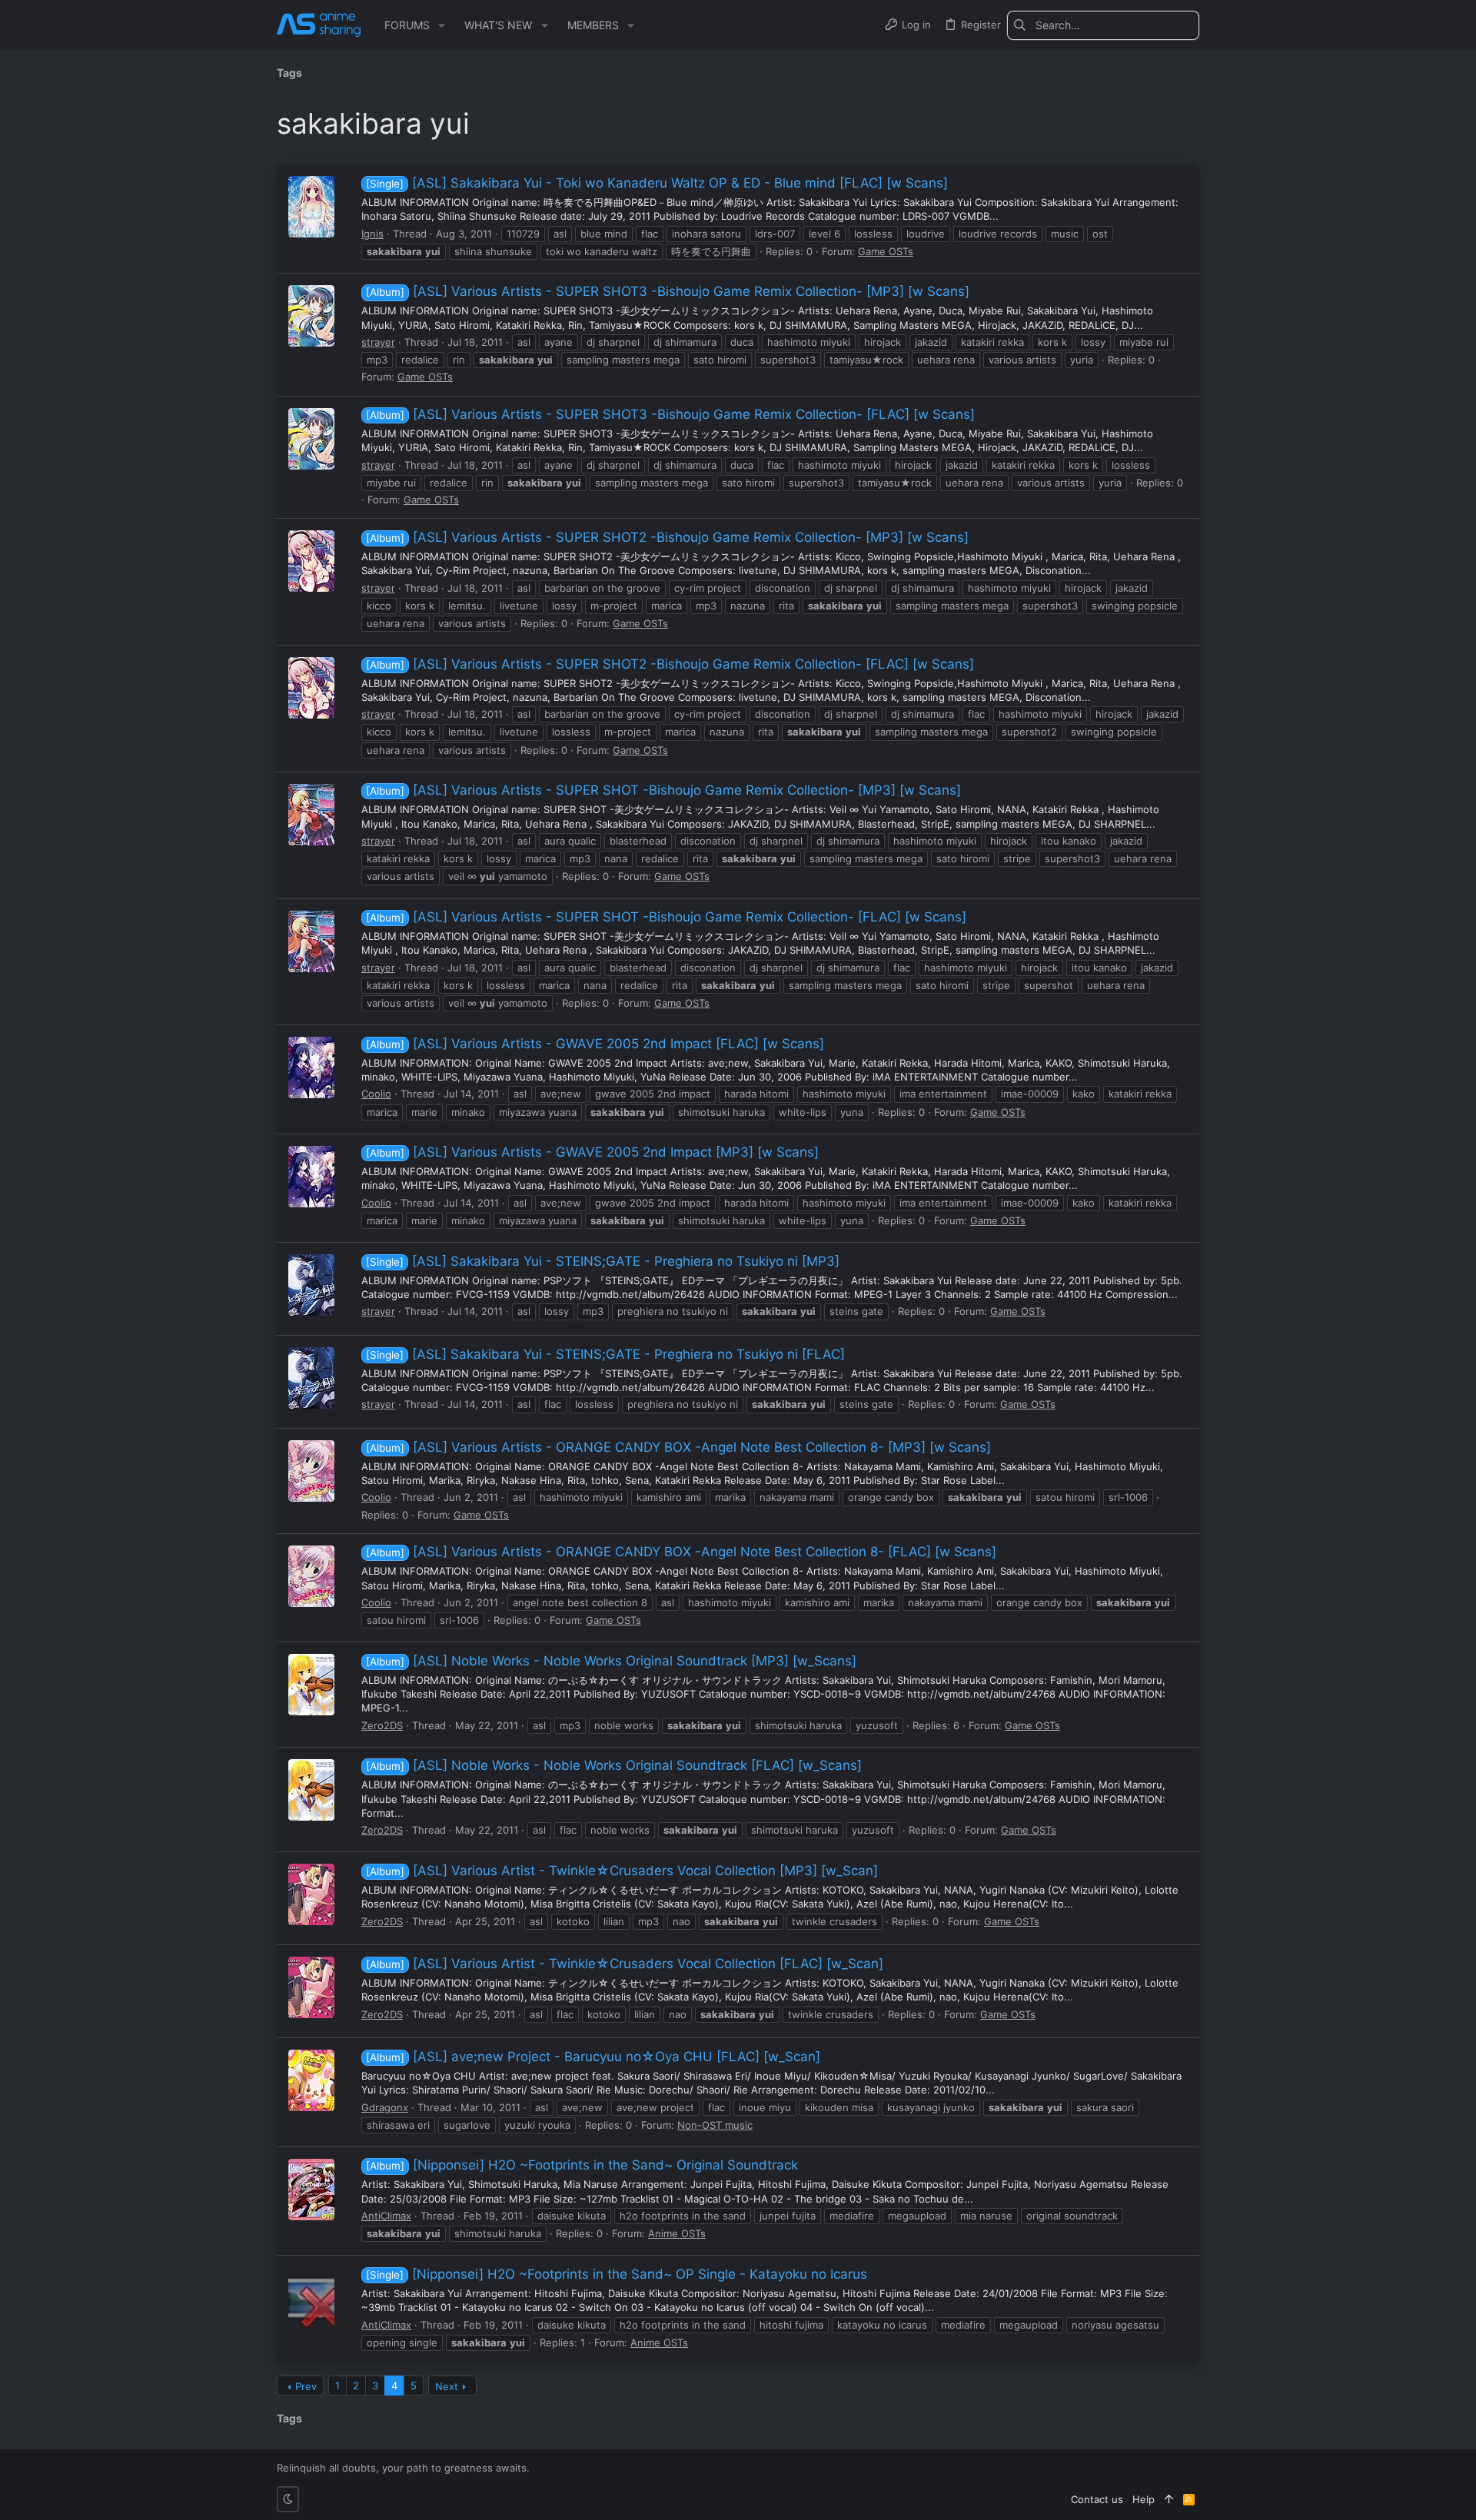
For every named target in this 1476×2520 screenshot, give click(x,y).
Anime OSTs (677, 2233)
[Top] (1169, 2499)
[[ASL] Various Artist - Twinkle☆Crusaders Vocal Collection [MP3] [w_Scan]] (311, 1894)
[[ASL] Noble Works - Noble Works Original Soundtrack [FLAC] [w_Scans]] (311, 1790)
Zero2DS (382, 1725)
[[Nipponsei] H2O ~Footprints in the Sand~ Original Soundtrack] (311, 2190)
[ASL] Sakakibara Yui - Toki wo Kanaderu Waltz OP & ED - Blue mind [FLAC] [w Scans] (657, 183)
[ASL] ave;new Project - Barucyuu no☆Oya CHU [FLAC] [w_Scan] (593, 2057)
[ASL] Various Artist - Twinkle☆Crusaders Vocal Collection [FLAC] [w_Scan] (625, 1964)
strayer (378, 342)
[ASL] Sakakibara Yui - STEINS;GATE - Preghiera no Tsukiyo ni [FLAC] (605, 1354)
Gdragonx (385, 2107)
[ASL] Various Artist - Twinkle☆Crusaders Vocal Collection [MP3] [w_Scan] (622, 1871)
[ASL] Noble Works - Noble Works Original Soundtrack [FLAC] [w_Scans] (614, 1765)
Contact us (1097, 2499)
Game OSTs (886, 251)
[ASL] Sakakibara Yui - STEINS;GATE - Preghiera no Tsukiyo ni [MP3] (603, 1261)
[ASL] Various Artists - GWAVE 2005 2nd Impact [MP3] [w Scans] (592, 1152)
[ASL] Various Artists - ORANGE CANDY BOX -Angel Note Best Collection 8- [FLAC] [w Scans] (681, 1552)
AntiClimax (386, 2216)
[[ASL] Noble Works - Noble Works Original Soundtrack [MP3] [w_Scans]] (311, 1685)
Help (1144, 2499)
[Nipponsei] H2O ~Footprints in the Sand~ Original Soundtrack (582, 2165)
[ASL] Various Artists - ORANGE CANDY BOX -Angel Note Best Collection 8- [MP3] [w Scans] (678, 1447)
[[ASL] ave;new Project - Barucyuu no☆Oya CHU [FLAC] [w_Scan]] (311, 2080)
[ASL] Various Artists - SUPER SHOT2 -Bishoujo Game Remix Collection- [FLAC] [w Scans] (670, 664)
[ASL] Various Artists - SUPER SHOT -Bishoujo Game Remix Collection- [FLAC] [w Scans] (666, 917)
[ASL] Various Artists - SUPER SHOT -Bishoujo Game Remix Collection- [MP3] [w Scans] (663, 790)
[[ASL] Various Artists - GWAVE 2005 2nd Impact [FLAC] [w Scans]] (311, 1067)
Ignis (372, 234)
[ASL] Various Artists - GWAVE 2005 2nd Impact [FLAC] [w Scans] (595, 1044)
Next (447, 2386)
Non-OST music (715, 2125)
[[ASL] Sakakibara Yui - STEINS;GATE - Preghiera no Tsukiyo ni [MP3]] (311, 1285)
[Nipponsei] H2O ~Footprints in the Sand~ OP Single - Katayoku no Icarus (617, 2274)
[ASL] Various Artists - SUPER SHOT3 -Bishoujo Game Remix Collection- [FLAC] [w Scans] (670, 414)
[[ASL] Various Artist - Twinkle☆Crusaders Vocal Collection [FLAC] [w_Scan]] (311, 1987)
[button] (442, 25)
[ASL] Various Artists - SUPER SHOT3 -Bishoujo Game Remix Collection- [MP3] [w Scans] (668, 291)
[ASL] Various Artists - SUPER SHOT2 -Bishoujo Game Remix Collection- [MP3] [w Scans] (667, 537)
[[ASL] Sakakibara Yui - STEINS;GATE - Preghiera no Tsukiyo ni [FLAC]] (311, 1378)
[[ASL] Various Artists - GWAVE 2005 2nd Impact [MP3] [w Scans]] (311, 1177)
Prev (306, 2386)
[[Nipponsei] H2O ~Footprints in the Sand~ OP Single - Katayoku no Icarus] (311, 2298)
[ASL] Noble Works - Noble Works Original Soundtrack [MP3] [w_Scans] (611, 1661)
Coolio (376, 1094)
